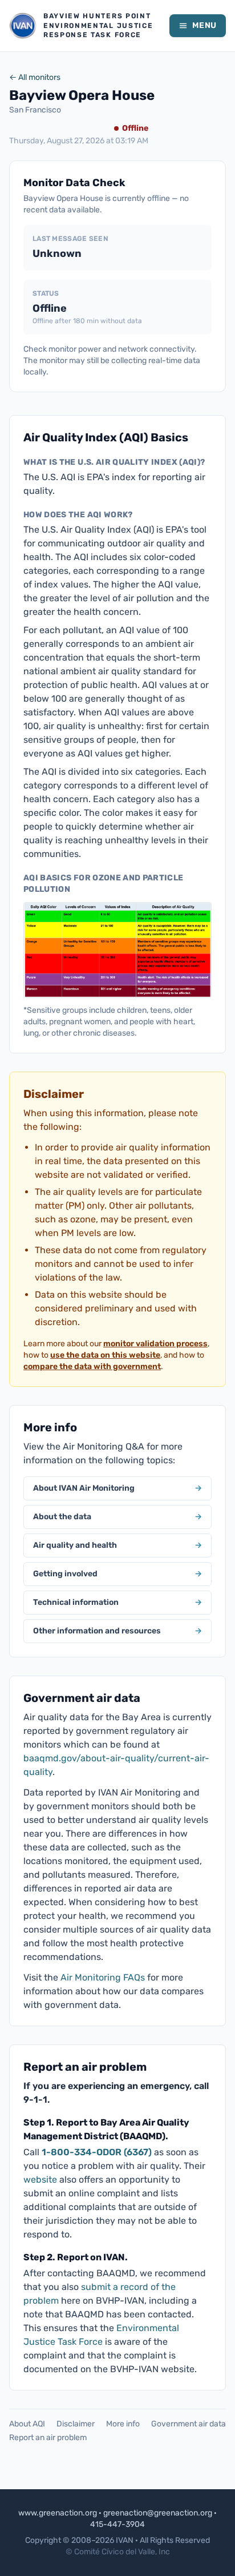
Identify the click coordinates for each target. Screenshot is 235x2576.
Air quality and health (117, 1545)
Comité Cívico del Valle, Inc (122, 2552)
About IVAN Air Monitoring (117, 1488)
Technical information (117, 1602)
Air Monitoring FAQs (103, 1977)
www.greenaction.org (58, 2513)
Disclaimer (76, 2424)
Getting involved (117, 1574)
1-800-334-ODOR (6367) (97, 2152)
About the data (117, 1517)
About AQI (27, 2424)
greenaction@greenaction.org (158, 2513)
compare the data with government (92, 1367)
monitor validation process (155, 1344)
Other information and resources (117, 1631)
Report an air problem (48, 2438)
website (40, 2179)
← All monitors (35, 77)
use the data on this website (105, 1355)
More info (123, 2424)
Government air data (189, 2424)
